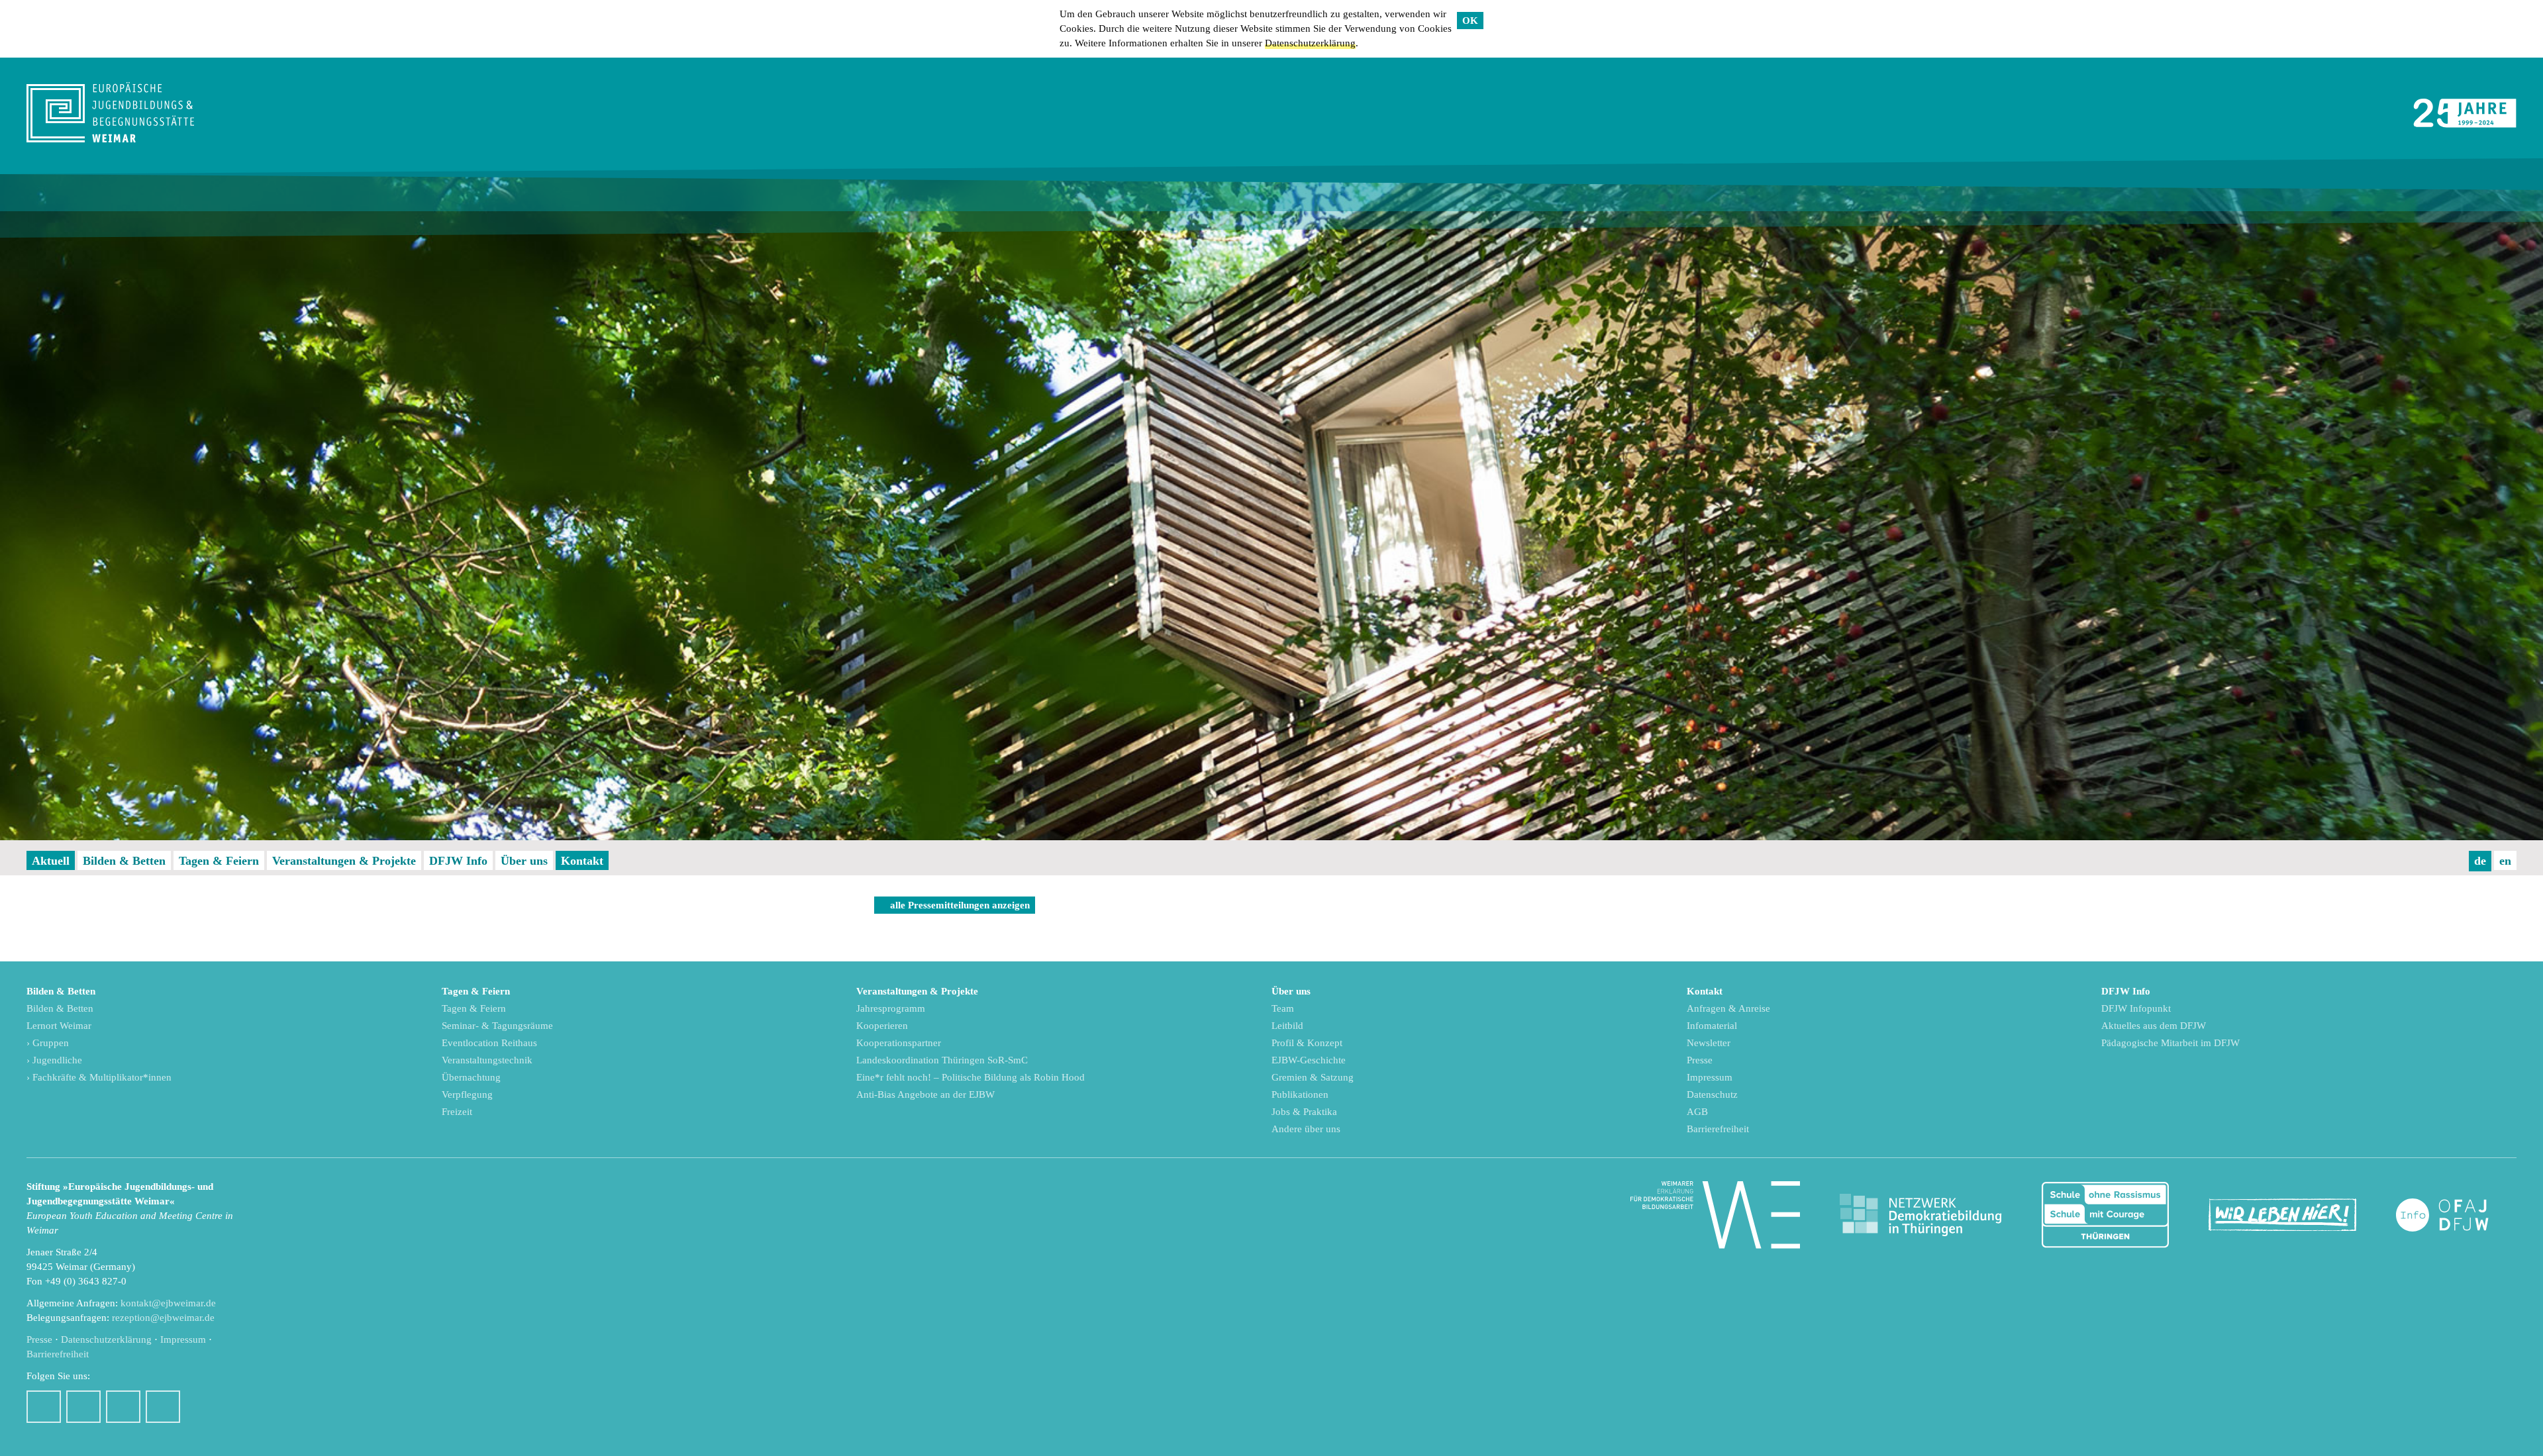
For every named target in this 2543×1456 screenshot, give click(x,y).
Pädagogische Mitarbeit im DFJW (2170, 1043)
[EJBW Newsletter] (163, 1407)
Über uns (524, 861)
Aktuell (51, 861)
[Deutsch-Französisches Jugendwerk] (2456, 1215)
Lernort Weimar (59, 1026)
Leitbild (1287, 1026)
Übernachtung (471, 1077)
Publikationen (1300, 1094)
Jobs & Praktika (1304, 1112)
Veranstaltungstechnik (487, 1060)
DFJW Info (458, 861)
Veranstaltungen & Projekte (344, 861)
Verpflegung (467, 1094)
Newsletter (1709, 1043)
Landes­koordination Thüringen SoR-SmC (942, 1060)
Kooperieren (882, 1026)
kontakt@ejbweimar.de (168, 1303)
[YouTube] (123, 1407)
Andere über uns (1306, 1129)
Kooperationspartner (899, 1043)
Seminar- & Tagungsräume (497, 1026)
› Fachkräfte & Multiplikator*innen (99, 1077)
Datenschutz (1712, 1094)
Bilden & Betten (124, 861)
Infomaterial (1712, 1026)
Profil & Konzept (1307, 1043)
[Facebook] (44, 1407)
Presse (1700, 1060)
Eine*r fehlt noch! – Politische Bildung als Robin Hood (971, 1077)
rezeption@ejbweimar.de (163, 1318)
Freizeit (457, 1112)
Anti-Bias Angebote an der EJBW (925, 1094)
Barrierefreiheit (1718, 1129)
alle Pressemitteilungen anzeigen (960, 905)
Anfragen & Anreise (1728, 1008)
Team (1283, 1008)
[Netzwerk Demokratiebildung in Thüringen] (1920, 1215)
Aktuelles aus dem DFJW (2154, 1026)
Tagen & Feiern (219, 861)
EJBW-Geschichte (1309, 1060)
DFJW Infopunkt (2136, 1008)
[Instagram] (83, 1407)
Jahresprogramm (891, 1008)
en (2505, 861)
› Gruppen (48, 1043)
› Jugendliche (54, 1060)
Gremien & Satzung (1313, 1077)
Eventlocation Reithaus (489, 1043)
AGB (1697, 1112)
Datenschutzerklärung (1310, 43)
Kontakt (582, 861)
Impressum (1710, 1077)
